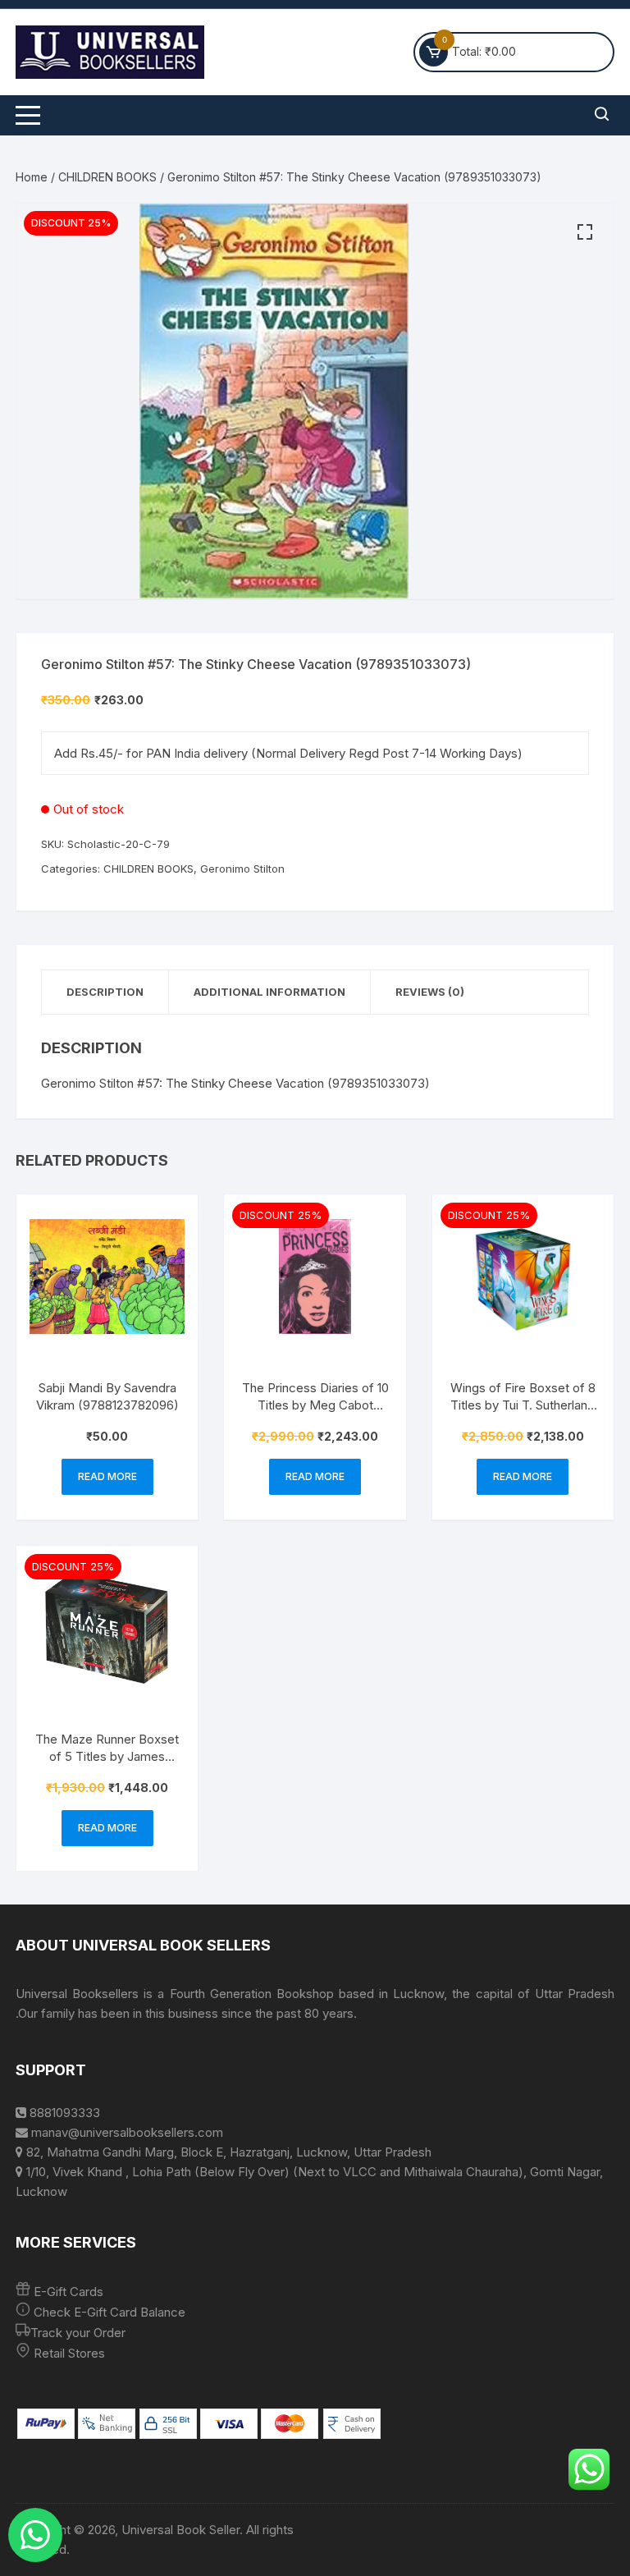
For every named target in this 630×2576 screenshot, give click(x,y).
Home (32, 177)
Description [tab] (105, 992)
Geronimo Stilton (242, 869)
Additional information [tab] (269, 992)
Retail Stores (69, 2353)
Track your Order (78, 2333)
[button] (585, 232)
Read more (107, 1476)
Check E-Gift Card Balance (108, 2312)
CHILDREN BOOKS (107, 177)
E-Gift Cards (68, 2292)
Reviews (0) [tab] (430, 992)
